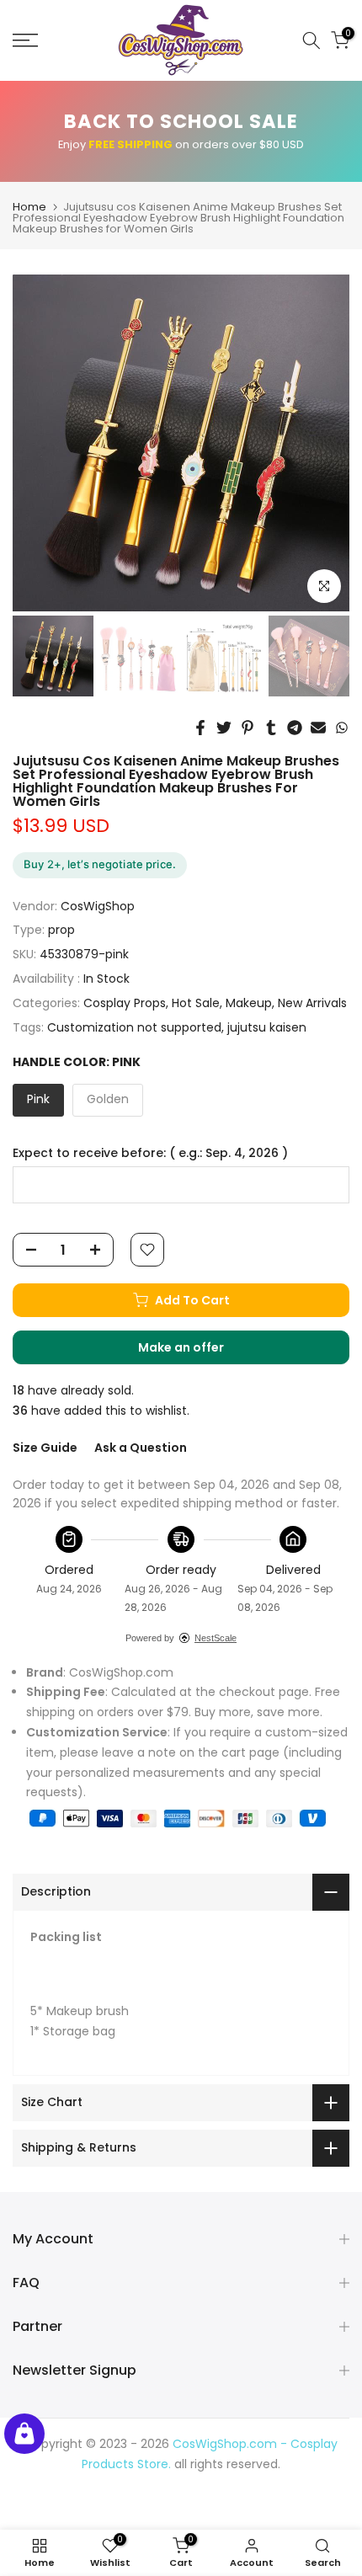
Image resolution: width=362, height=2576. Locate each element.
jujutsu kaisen (267, 1027)
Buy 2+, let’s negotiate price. (100, 864)
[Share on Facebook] (200, 728)
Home (29, 207)
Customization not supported (134, 1027)
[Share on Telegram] (295, 728)
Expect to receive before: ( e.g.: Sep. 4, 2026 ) (150, 1153)
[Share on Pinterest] (248, 728)
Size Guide (45, 1448)
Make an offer (198, 1352)
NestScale (216, 1638)
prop (61, 930)
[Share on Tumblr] (271, 728)
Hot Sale (196, 1003)
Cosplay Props (125, 1003)
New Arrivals (312, 1003)
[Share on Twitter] (224, 728)
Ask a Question (141, 1448)
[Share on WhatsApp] (342, 728)
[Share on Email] (318, 728)
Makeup (249, 1003)
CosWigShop (98, 906)
